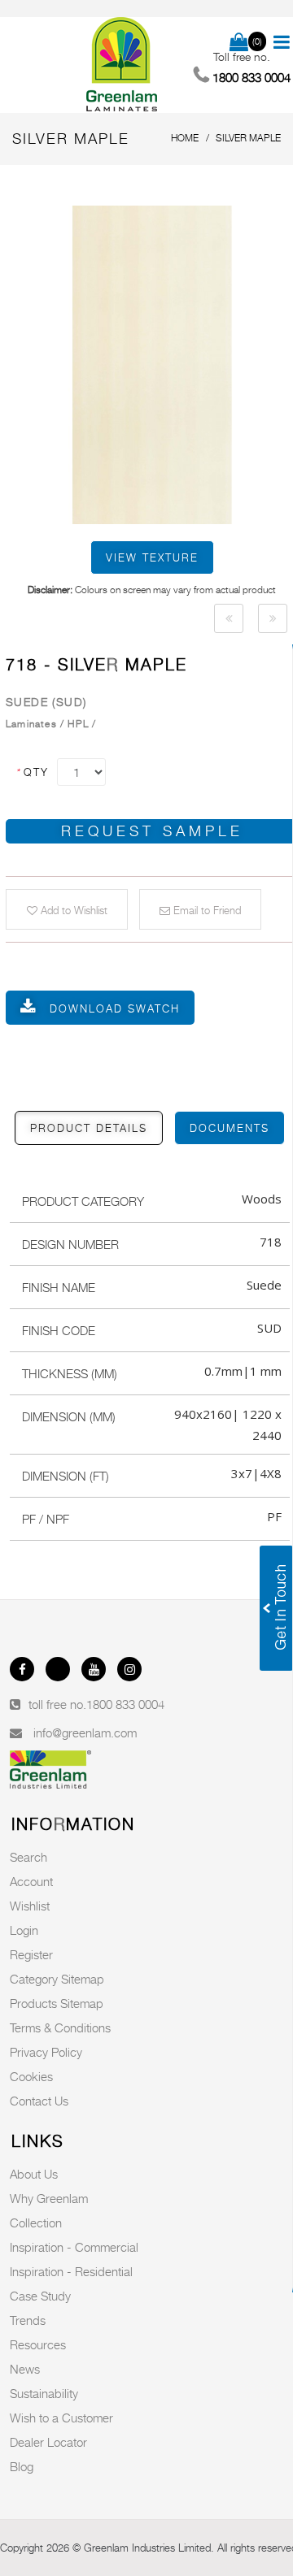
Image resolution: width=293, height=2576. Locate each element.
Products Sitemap (57, 2003)
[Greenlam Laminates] (122, 65)
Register (31, 1954)
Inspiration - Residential (71, 2271)
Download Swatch (115, 1008)
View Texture (152, 557)
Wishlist (30, 1906)
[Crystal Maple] (229, 618)
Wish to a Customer (61, 2418)
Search (28, 1857)
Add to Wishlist (72, 910)
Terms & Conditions (60, 2027)
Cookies (31, 2076)
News (25, 2369)
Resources (38, 2344)
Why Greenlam (49, 2198)
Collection (36, 2223)
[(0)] (239, 43)
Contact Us (39, 2101)
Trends (28, 2320)
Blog (22, 2466)
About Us (34, 2174)
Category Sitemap (57, 1979)
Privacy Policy (46, 2052)
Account (31, 1881)
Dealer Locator (48, 2442)
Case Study (40, 2296)
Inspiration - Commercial (74, 2247)
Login (24, 1930)
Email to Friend (206, 910)
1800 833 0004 (125, 1704)
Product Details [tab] (89, 1128)
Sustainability (44, 2393)
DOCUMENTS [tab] (230, 1128)
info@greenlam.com (85, 1733)
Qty (32, 772)
